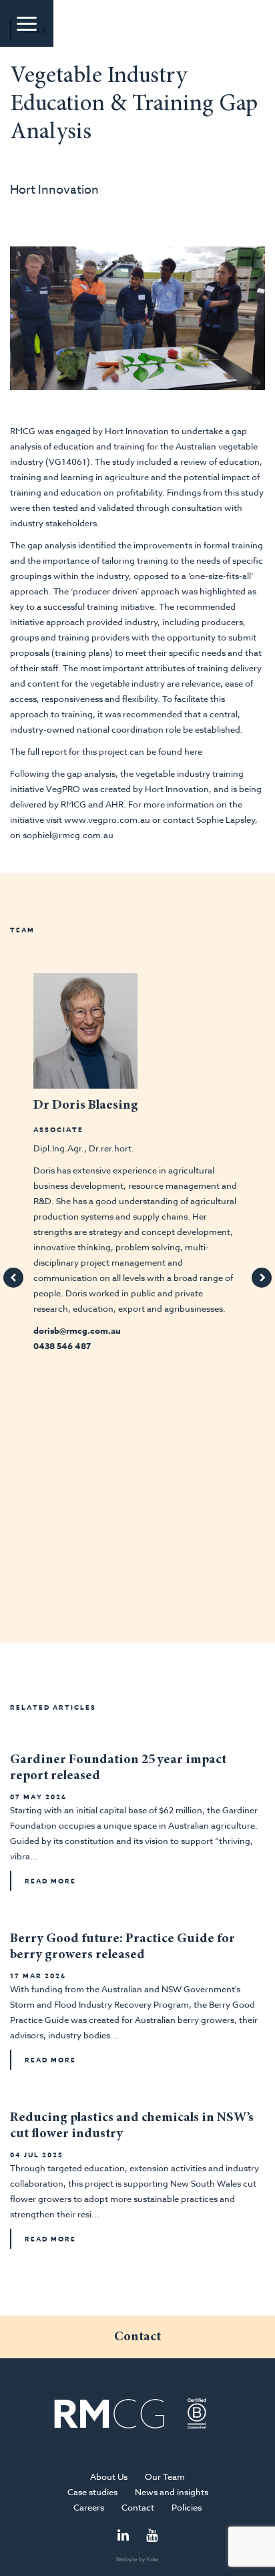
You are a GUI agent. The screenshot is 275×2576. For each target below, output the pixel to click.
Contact (138, 2507)
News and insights (172, 2492)
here (193, 751)
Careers (89, 2507)
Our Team (165, 2476)
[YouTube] (152, 2536)
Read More (50, 1881)
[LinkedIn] (123, 2536)
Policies (187, 2507)
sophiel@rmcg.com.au (68, 835)
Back (36, 30)
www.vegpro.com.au (107, 819)
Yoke (153, 2559)
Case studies (92, 2492)
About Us (109, 2476)
